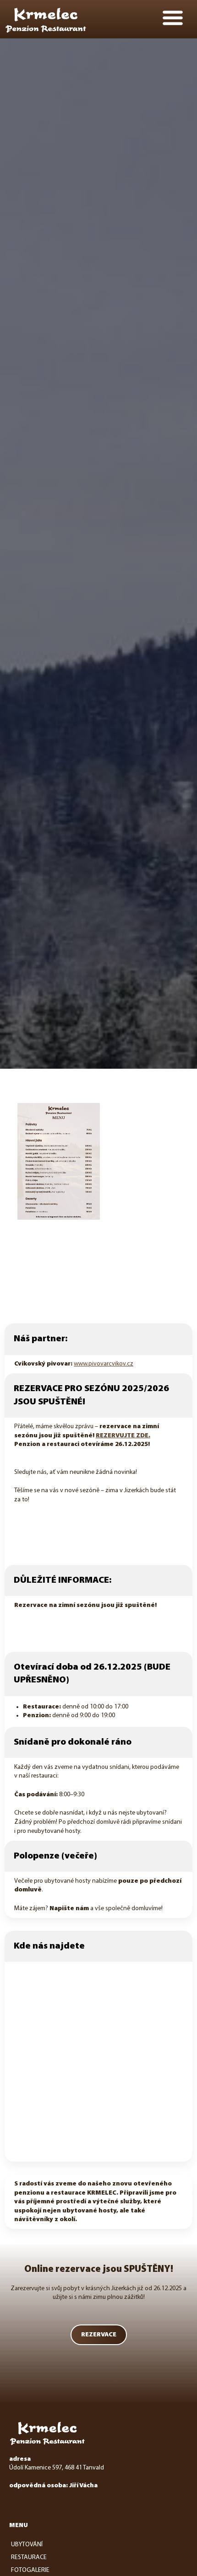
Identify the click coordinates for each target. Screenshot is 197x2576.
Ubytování (27, 2545)
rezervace (99, 2335)
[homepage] (46, 20)
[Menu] (173, 18)
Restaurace (29, 2557)
